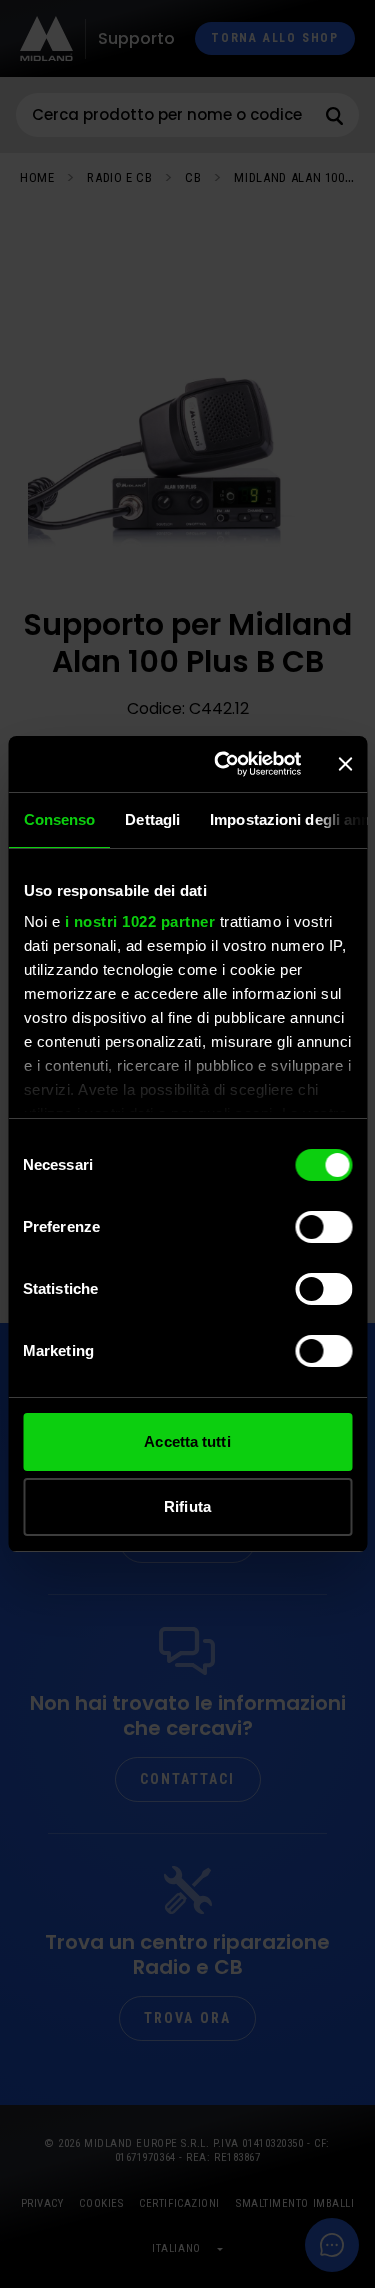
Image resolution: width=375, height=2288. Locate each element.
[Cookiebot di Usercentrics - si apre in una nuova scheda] (223, 764)
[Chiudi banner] (345, 764)
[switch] (323, 1227)
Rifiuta (187, 1506)
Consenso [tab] (59, 819)
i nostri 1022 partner (139, 921)
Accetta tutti (187, 1441)
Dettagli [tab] (152, 819)
